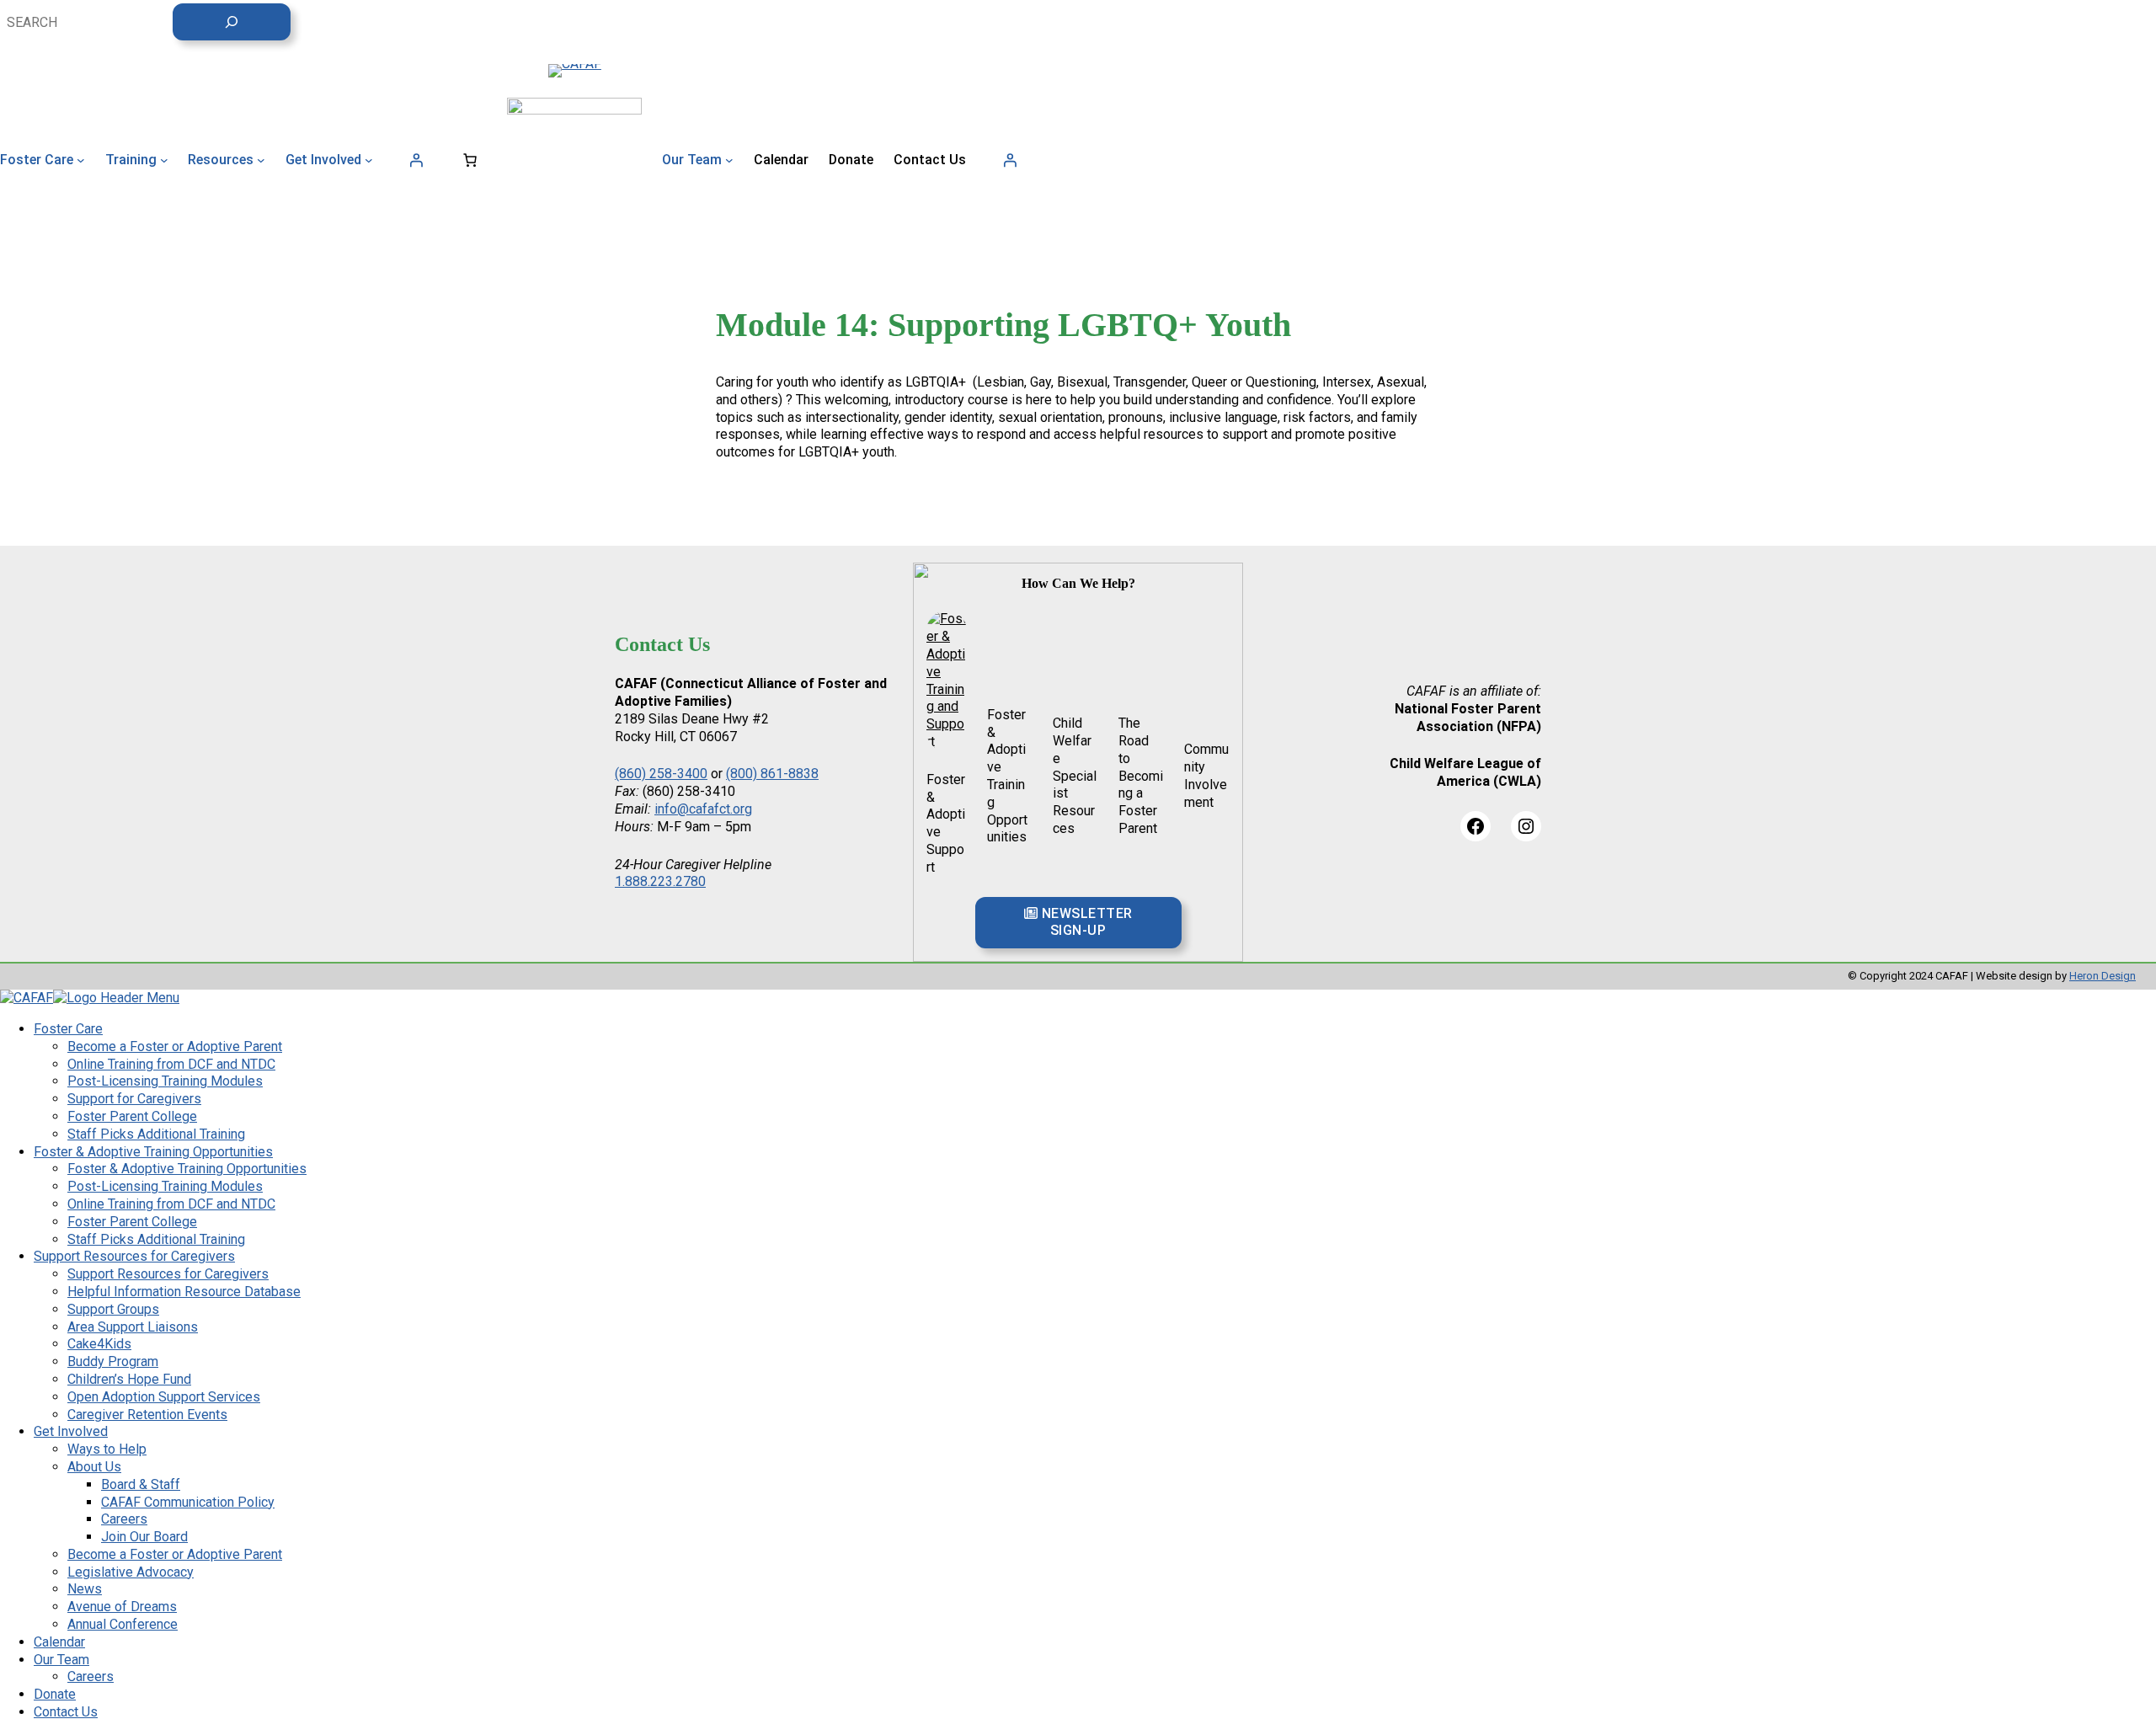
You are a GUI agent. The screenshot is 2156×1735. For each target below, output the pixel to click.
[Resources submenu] (261, 160)
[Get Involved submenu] (369, 160)
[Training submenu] (164, 160)
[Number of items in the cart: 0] (470, 160)
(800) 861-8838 (772, 1292)
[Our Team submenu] (729, 160)
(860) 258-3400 (661, 1292)
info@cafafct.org (703, 1327)
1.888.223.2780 (660, 1399)
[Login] (416, 160)
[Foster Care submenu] (81, 160)
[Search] (232, 22)
